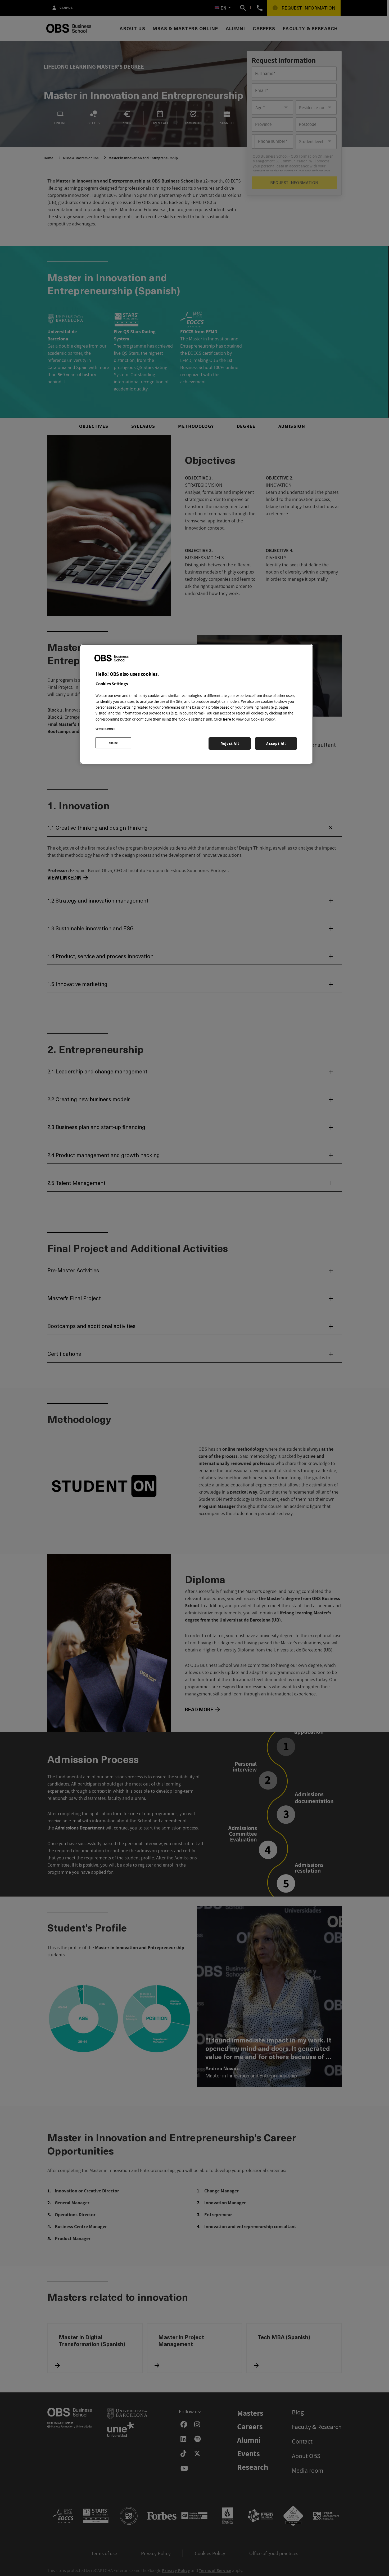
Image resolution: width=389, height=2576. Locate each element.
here (227, 719)
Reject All (230, 743)
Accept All (276, 743)
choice (113, 743)
